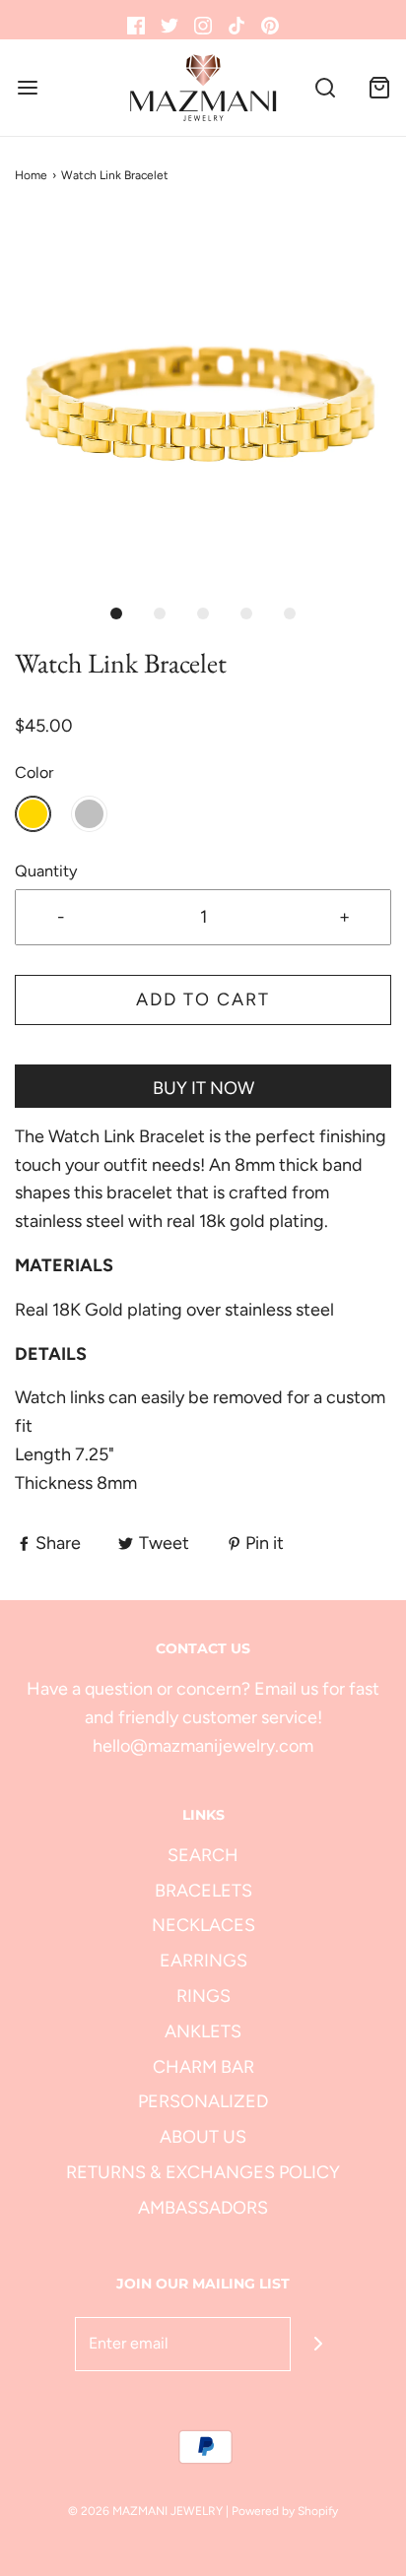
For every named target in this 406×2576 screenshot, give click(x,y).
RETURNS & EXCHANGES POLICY (203, 2172)
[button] (203, 404)
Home (31, 175)
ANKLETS (203, 2031)
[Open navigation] (27, 88)
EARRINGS (203, 1961)
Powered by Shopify (285, 2511)
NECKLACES (203, 1925)
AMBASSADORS (203, 2208)
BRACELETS (203, 1891)
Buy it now (203, 1088)
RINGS (203, 1996)
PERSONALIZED (203, 2101)
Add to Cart (203, 999)
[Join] (318, 2344)
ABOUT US (203, 2137)
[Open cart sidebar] (379, 88)
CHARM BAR (203, 2067)
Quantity (46, 871)
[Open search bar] (325, 88)
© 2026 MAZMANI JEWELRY (145, 2511)
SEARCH (203, 1855)
